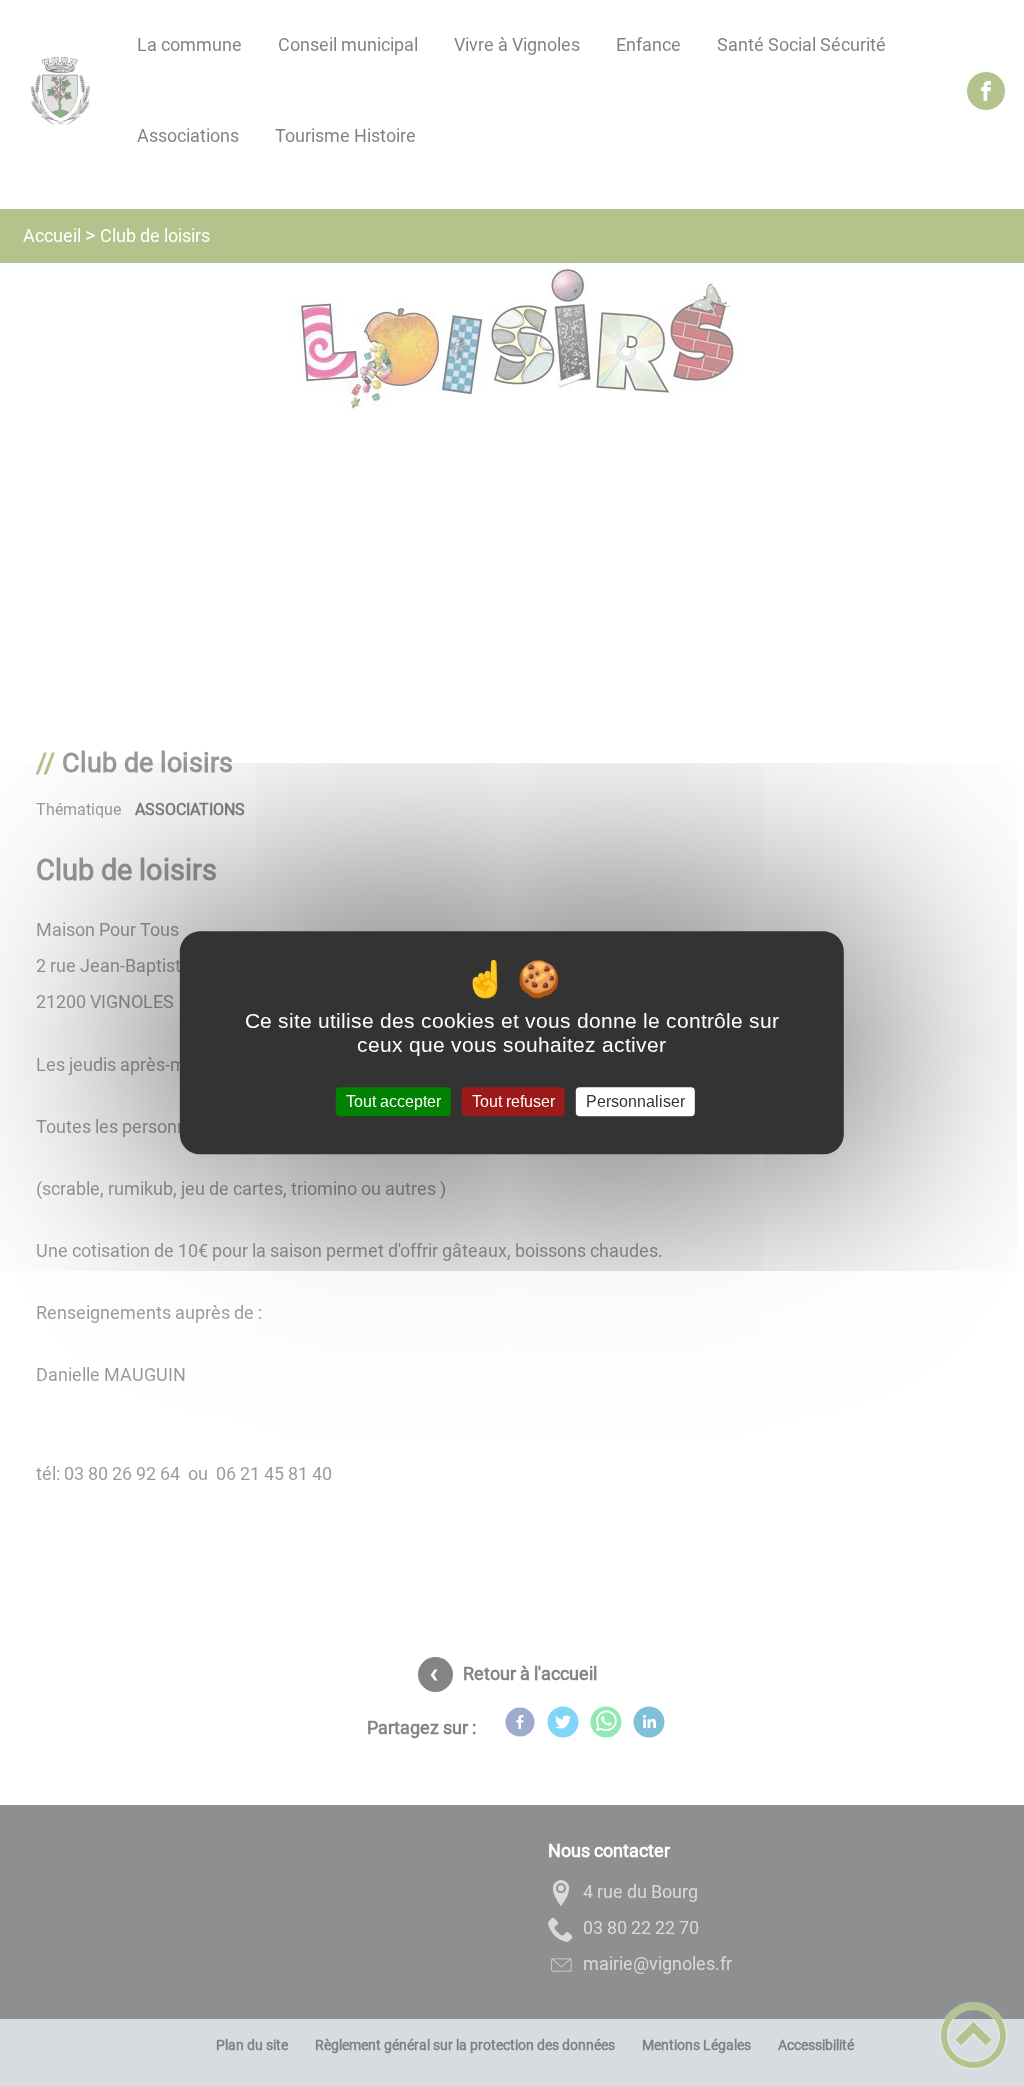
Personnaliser (635, 1101)
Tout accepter (393, 1101)
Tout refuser (513, 1101)
